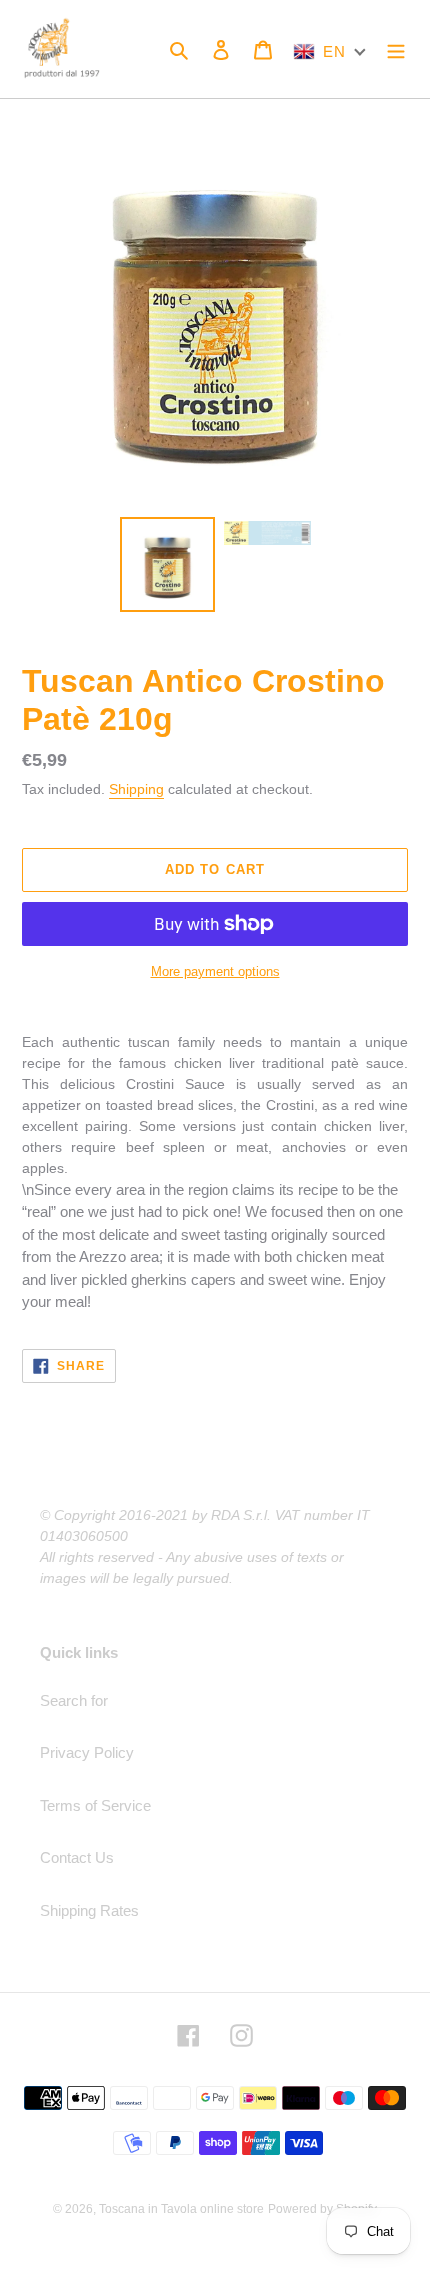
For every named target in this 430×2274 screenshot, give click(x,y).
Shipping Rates (89, 1910)
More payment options (215, 971)
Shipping (136, 789)
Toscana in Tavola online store (181, 2209)
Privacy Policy (87, 1752)
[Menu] (396, 49)
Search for (74, 1700)
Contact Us (77, 1857)
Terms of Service (95, 1805)
